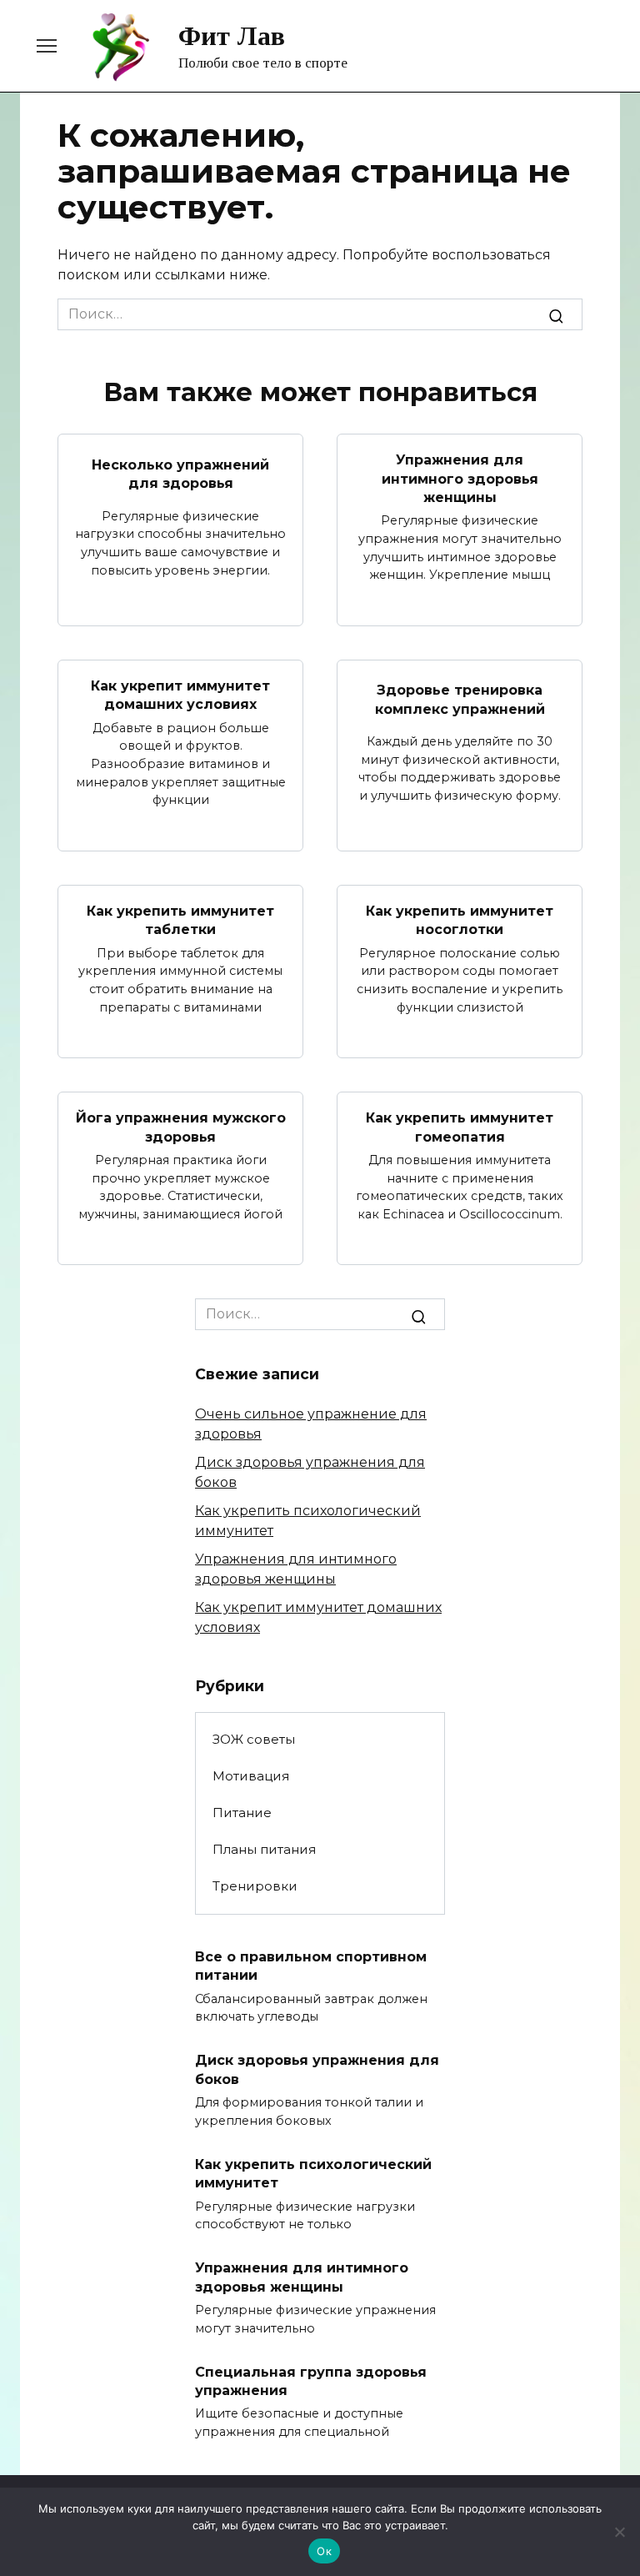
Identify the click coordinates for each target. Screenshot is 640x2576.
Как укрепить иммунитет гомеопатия (460, 1127)
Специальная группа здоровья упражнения (311, 2380)
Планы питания (264, 1849)
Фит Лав (232, 36)
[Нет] (619, 2532)
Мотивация (251, 1776)
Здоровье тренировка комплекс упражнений (460, 699)
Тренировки (255, 1886)
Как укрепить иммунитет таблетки (180, 920)
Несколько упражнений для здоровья (180, 473)
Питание (242, 1813)
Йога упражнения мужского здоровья (181, 1127)
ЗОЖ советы (254, 1739)
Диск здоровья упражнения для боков (317, 2069)
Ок (324, 2551)
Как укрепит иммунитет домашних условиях (180, 695)
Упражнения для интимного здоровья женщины (460, 479)
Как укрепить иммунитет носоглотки (460, 920)
